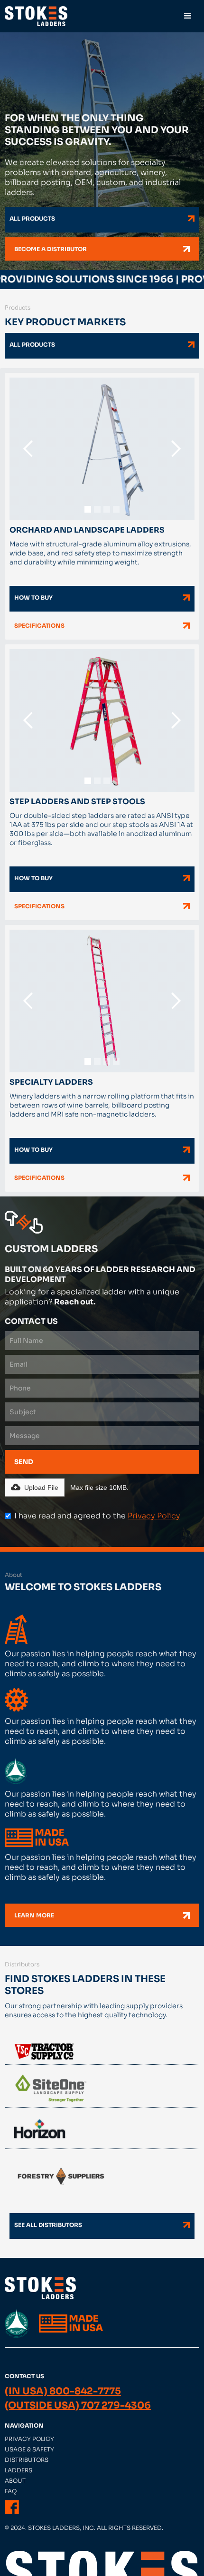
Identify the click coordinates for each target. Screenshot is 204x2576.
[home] (36, 16)
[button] (188, 16)
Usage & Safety (29, 2449)
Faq (11, 2491)
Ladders (19, 2470)
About (15, 2481)
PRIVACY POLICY (29, 2439)
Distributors (27, 2460)
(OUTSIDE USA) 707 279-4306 (78, 2406)
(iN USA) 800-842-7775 (63, 2391)
